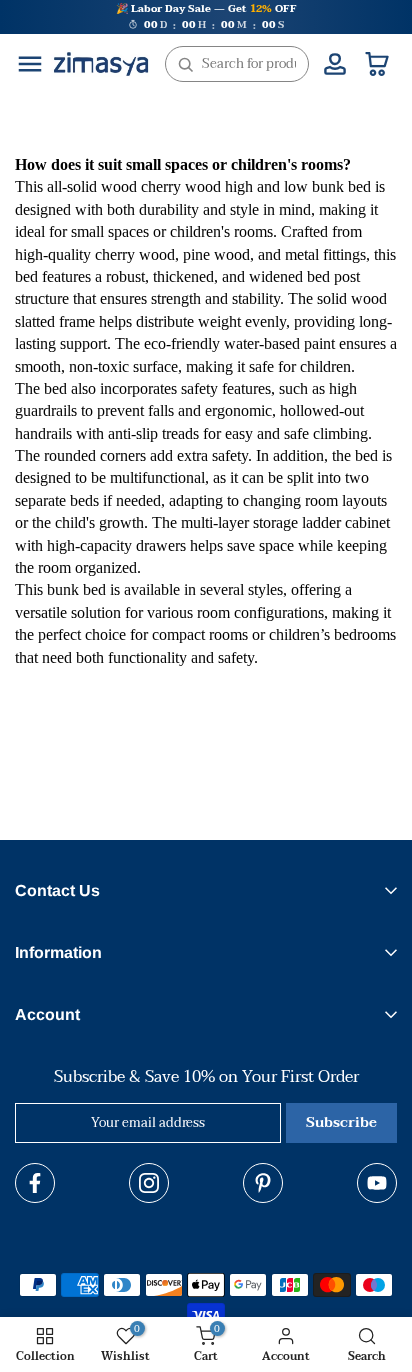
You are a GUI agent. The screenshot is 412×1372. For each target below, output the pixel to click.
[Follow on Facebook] (35, 1183)
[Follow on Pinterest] (263, 1183)
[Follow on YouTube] (377, 1183)
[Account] (335, 64)
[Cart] (377, 64)
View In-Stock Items (186, 1284)
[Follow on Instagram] (149, 1183)
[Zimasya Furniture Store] (101, 64)
